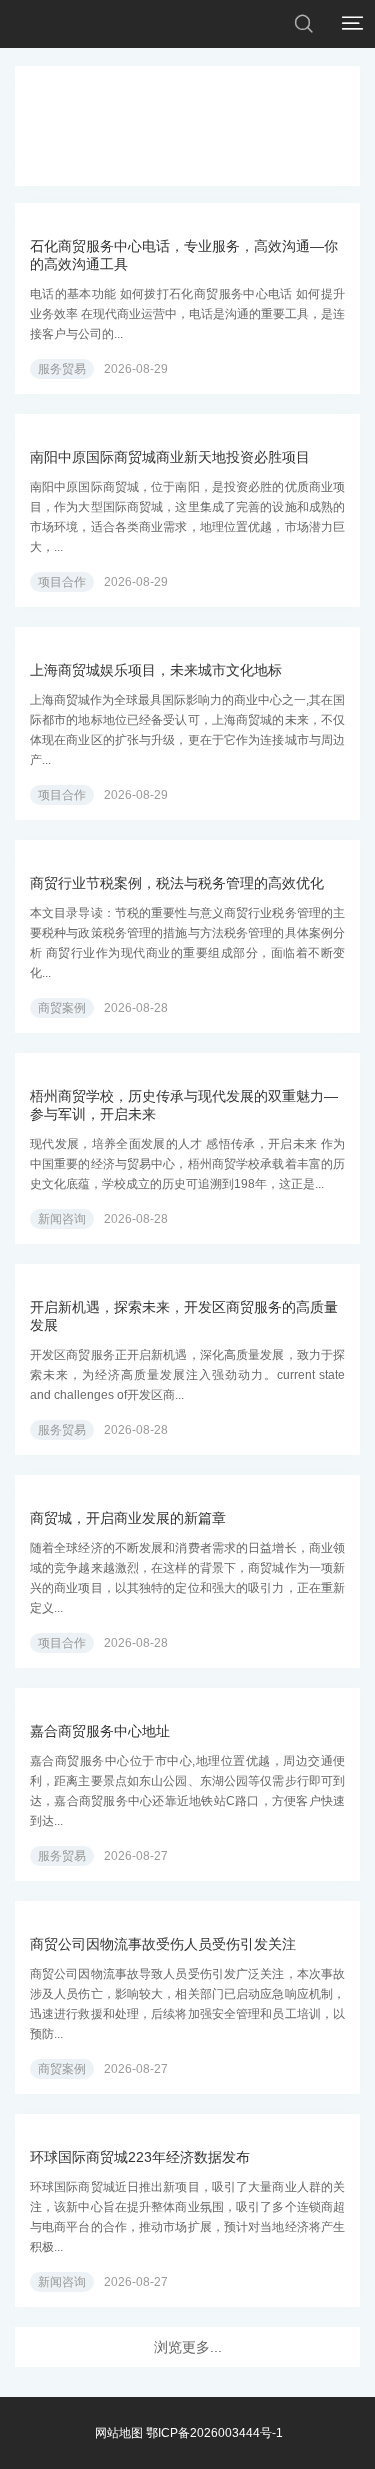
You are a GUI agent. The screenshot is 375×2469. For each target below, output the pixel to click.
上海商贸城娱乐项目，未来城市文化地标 (156, 670)
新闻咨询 (62, 1219)
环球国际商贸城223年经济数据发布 (140, 2157)
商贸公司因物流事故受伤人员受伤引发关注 (163, 1944)
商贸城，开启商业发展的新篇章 (128, 1518)
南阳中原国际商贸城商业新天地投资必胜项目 (170, 457)
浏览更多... (188, 2347)
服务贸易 (62, 369)
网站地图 (119, 2433)
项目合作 (62, 582)
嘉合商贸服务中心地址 (100, 1731)
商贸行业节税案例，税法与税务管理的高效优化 (177, 883)
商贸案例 (62, 1008)
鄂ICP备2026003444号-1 (214, 2433)
